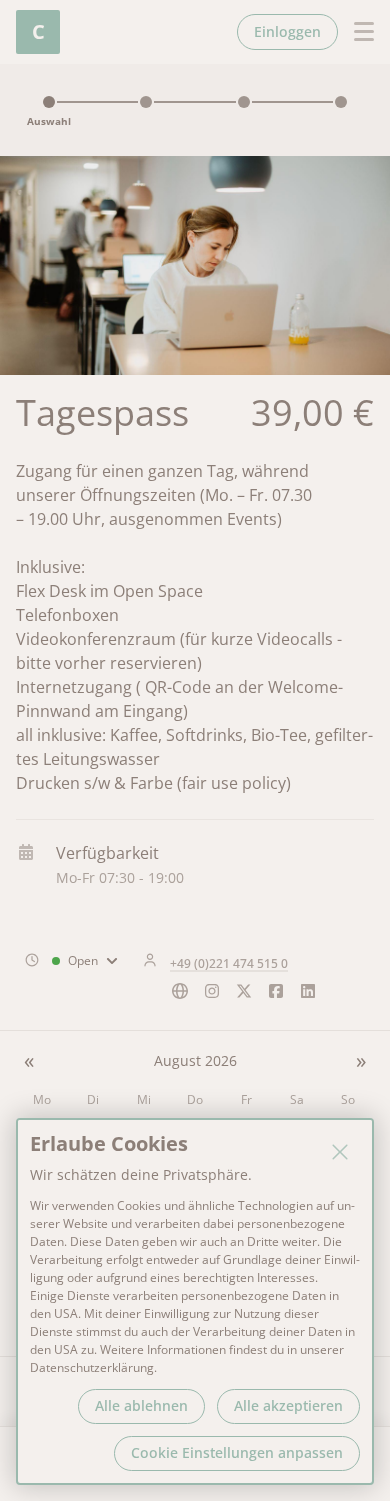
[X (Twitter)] (244, 996)
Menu (356, 32)
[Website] (180, 996)
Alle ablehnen (141, 1405)
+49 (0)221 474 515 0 (229, 963)
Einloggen (287, 31)
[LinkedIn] (308, 996)
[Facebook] (276, 996)
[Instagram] (212, 996)
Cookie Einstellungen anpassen (237, 1452)
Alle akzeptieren (288, 1405)
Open (83, 960)
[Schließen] (340, 1152)
